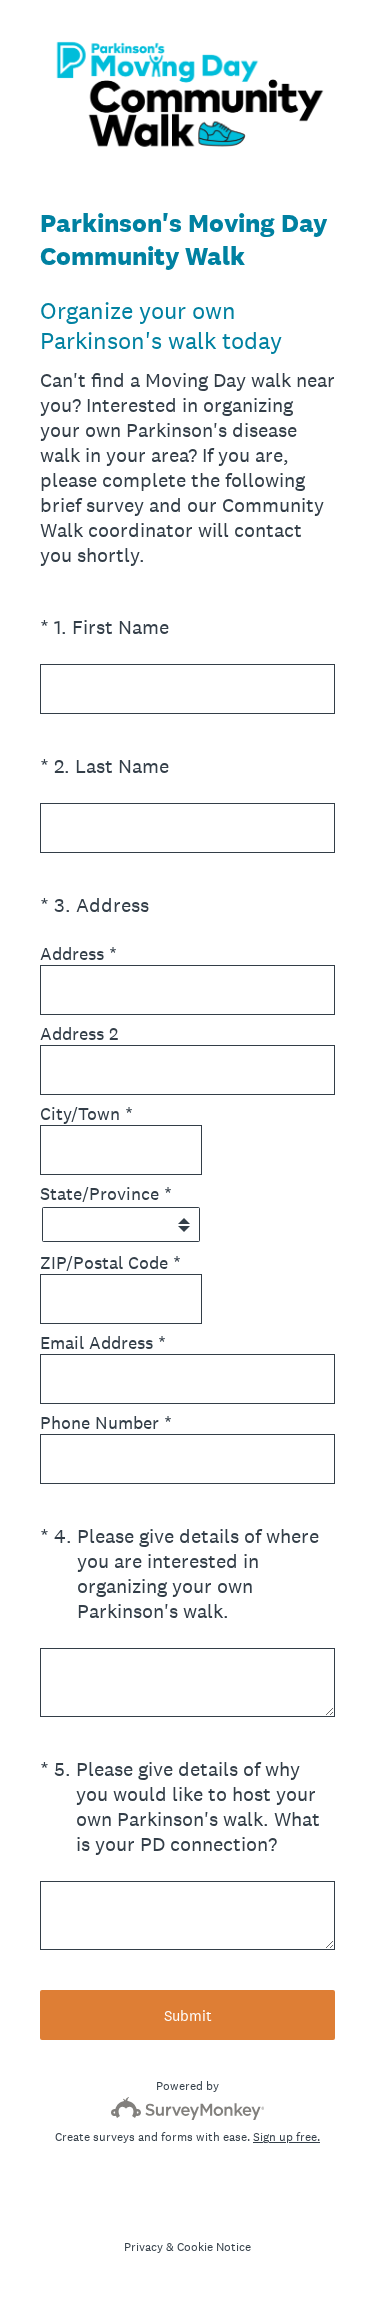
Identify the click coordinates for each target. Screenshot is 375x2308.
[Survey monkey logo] (187, 2108)
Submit (188, 2015)
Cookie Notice (214, 2247)
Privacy (143, 2247)
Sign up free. (286, 2137)
